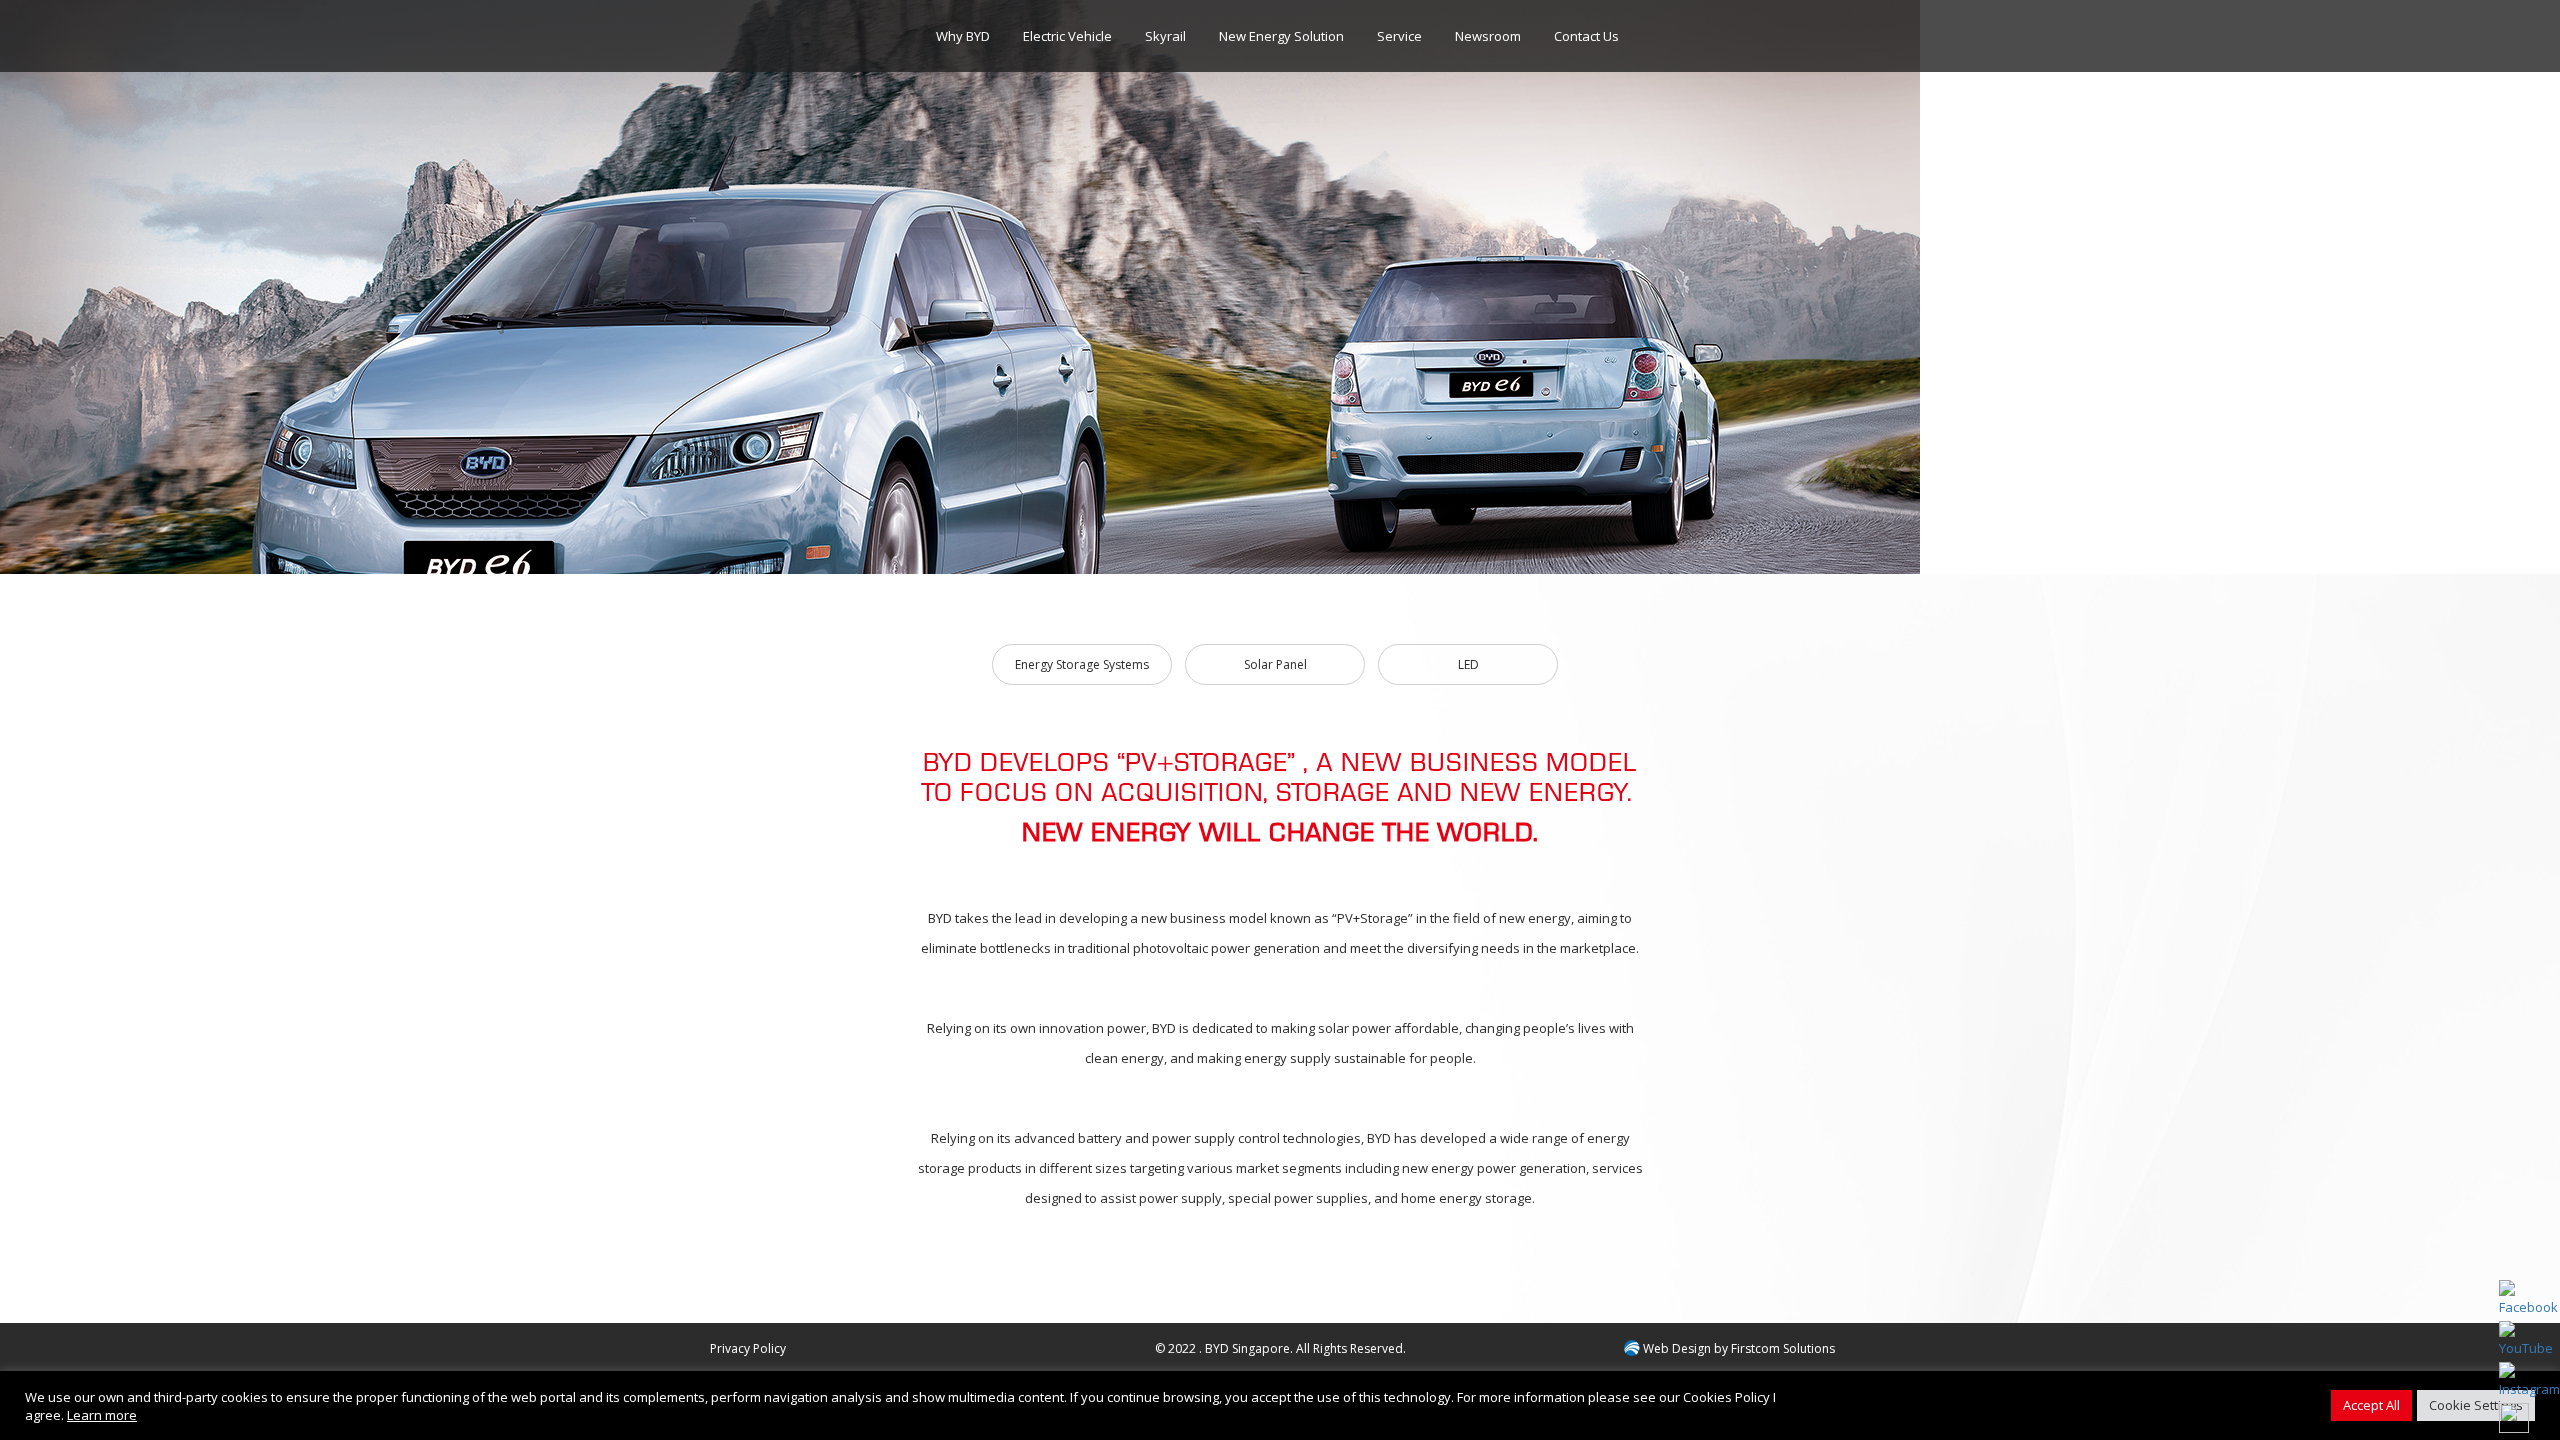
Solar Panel (1275, 664)
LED (1468, 664)
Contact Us (1586, 36)
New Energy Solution (1281, 36)
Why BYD (963, 36)
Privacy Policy (748, 1348)
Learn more (102, 1415)
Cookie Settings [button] (2476, 1405)
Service (1399, 36)
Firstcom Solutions (1783, 1348)
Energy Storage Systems (1082, 664)
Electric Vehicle (1067, 36)
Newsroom (1488, 36)
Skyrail (1165, 36)
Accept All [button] (2371, 1405)
